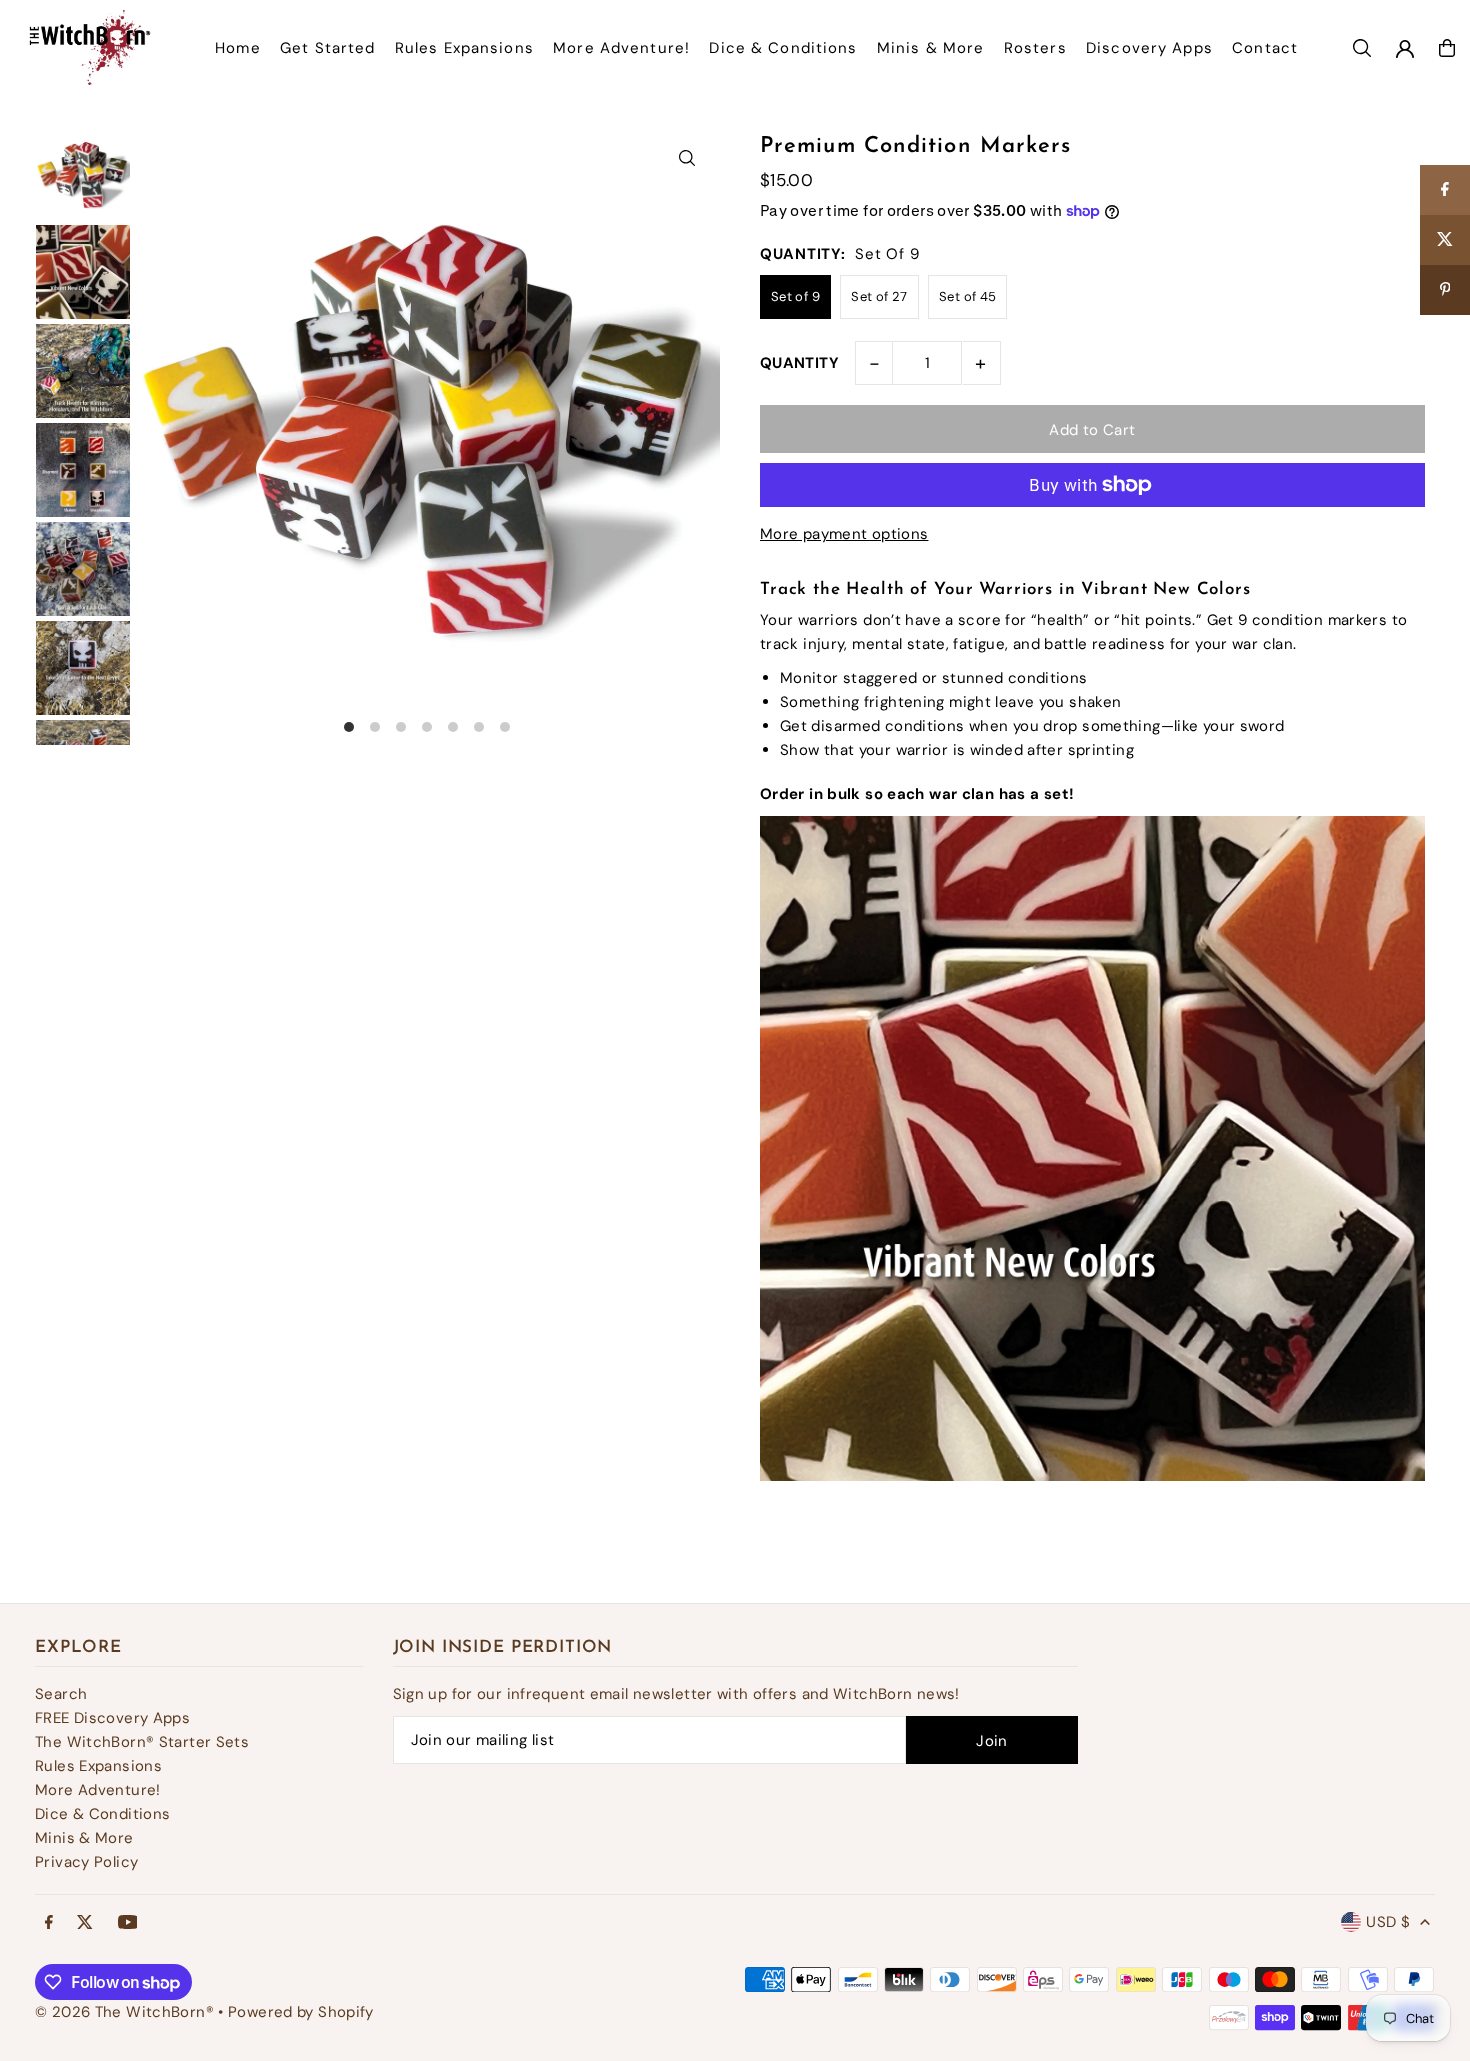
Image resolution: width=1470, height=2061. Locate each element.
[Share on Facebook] (1445, 190)
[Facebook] (49, 1923)
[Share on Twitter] (1445, 240)
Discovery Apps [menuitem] (1149, 48)
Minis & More (84, 1838)
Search (61, 1694)
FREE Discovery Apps (112, 1718)
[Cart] (1447, 48)
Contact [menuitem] (1265, 48)
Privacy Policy (86, 1862)
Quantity (799, 363)
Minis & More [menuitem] (931, 48)
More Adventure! (98, 1790)
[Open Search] (1362, 48)
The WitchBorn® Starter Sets (142, 1742)
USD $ (1388, 1922)
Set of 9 (795, 296)
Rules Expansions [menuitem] (464, 48)
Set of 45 (967, 296)
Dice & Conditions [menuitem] (783, 48)
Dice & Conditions (102, 1814)
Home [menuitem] (238, 48)
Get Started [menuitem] (327, 48)
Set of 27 (879, 296)
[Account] (1405, 49)
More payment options (844, 534)
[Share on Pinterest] (1445, 290)
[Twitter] (85, 1923)
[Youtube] (128, 1923)
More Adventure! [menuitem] (621, 48)
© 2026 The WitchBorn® (124, 2012)
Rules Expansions (98, 1766)
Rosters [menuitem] (1035, 48)
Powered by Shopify (301, 2012)
